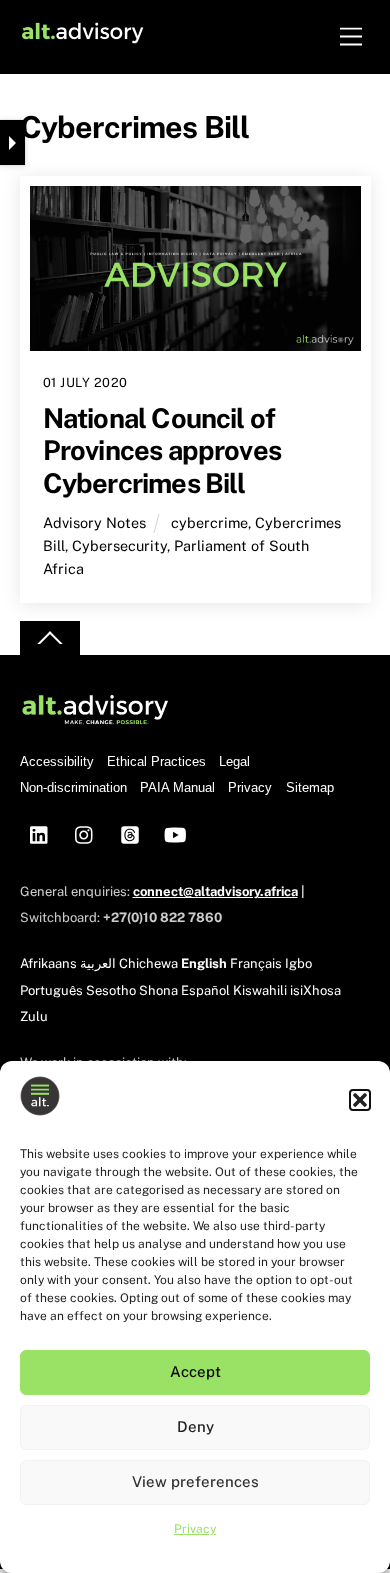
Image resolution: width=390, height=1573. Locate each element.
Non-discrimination (73, 787)
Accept (195, 1371)
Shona (158, 990)
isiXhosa (315, 990)
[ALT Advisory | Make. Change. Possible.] (82, 36)
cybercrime (209, 522)
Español (205, 990)
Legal (234, 761)
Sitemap (310, 787)
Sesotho (111, 990)
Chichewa (148, 963)
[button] (360, 1100)
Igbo (298, 963)
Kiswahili (260, 990)
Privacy (195, 1529)
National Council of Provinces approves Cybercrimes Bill (162, 450)
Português (51, 990)
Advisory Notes (94, 522)
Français (256, 963)
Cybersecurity (119, 545)
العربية (98, 963)
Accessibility (57, 761)
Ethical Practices (156, 761)
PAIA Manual (177, 787)
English (204, 963)
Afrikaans (48, 963)
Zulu (34, 1016)
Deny (195, 1426)
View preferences (195, 1481)
